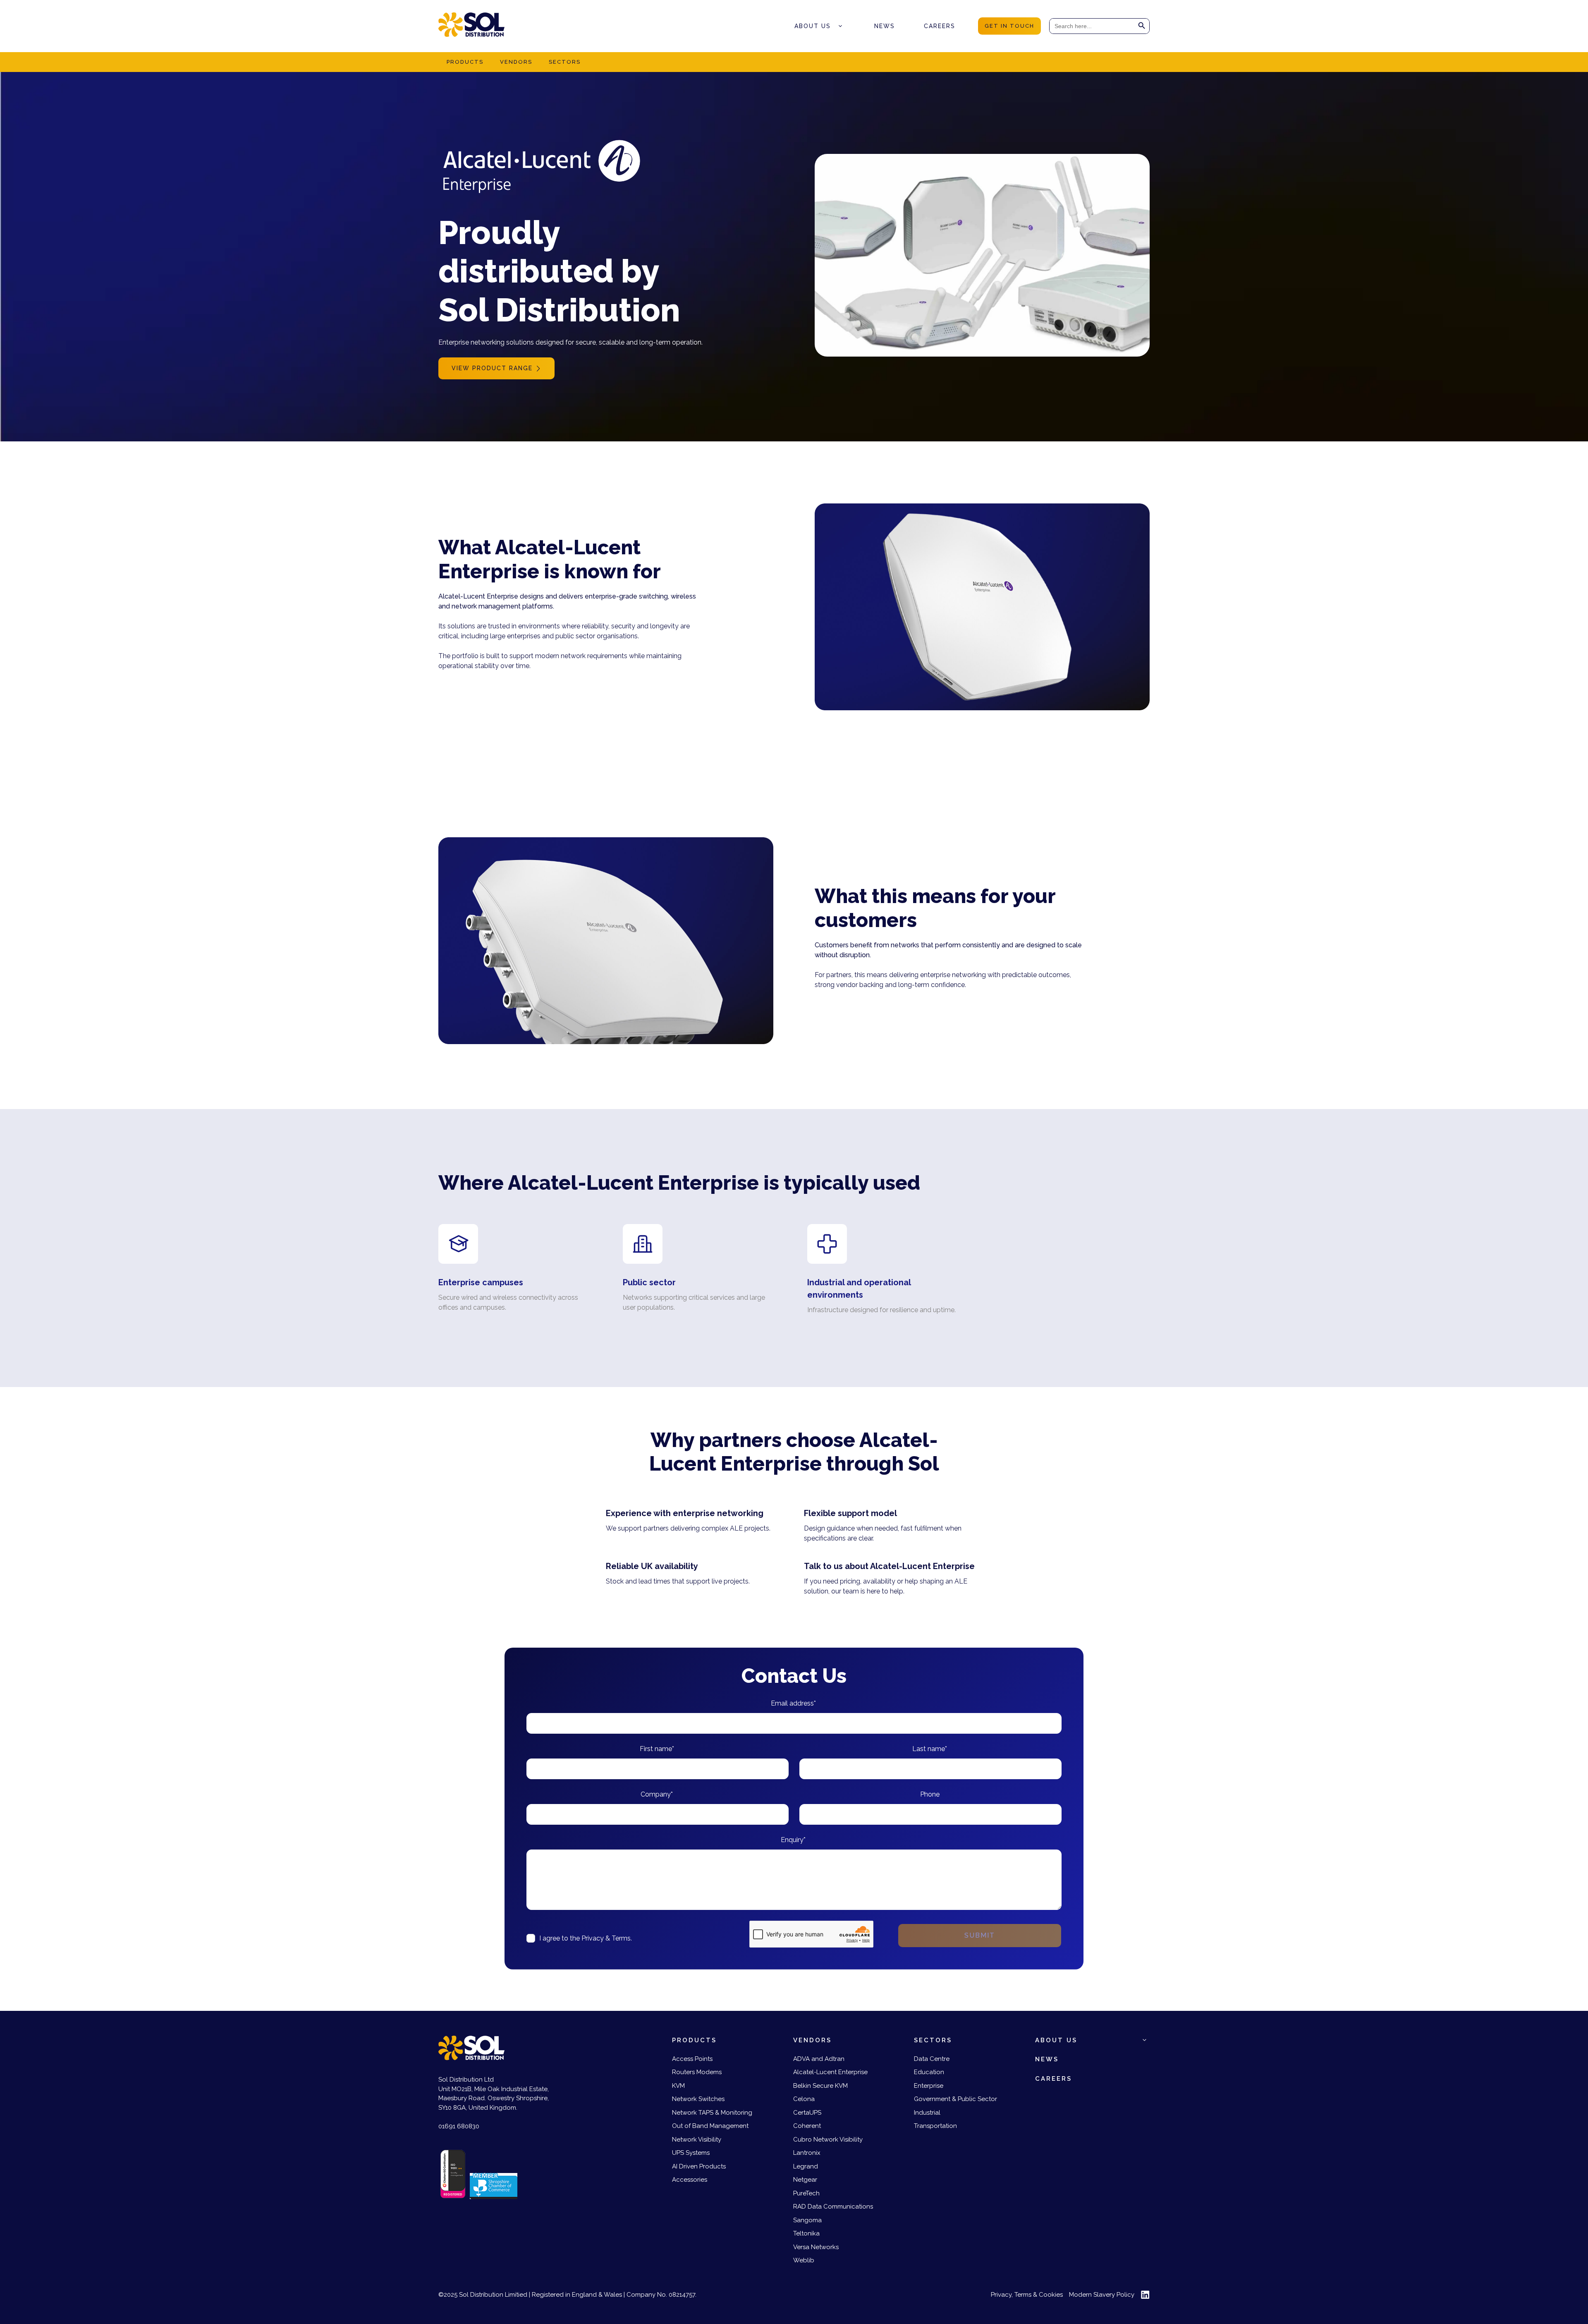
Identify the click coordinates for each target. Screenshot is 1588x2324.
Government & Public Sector (955, 2099)
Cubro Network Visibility (828, 2140)
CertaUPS (807, 2113)
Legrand (806, 2166)
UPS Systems (691, 2153)
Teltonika (806, 2233)
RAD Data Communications (833, 2207)
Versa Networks (816, 2247)
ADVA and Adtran (819, 2059)
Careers (940, 26)
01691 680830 (459, 2126)
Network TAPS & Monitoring (712, 2113)
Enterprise (929, 2086)
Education (929, 2072)
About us (813, 26)
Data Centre (932, 2059)
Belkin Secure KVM (820, 2086)
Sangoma (807, 2220)
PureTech (806, 2193)
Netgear (805, 2180)
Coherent (807, 2126)
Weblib (804, 2260)
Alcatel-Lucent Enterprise (830, 2072)
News (885, 26)
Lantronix (807, 2153)
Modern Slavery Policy (1102, 2295)
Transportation (935, 2126)
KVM (678, 2086)
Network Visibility (697, 2140)
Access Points (692, 2059)
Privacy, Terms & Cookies (1027, 2295)
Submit (980, 1935)
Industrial (927, 2113)
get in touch (1009, 26)
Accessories (690, 2180)
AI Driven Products (699, 2166)
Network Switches (698, 2099)
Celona (804, 2099)
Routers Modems (697, 2072)
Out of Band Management (710, 2126)
